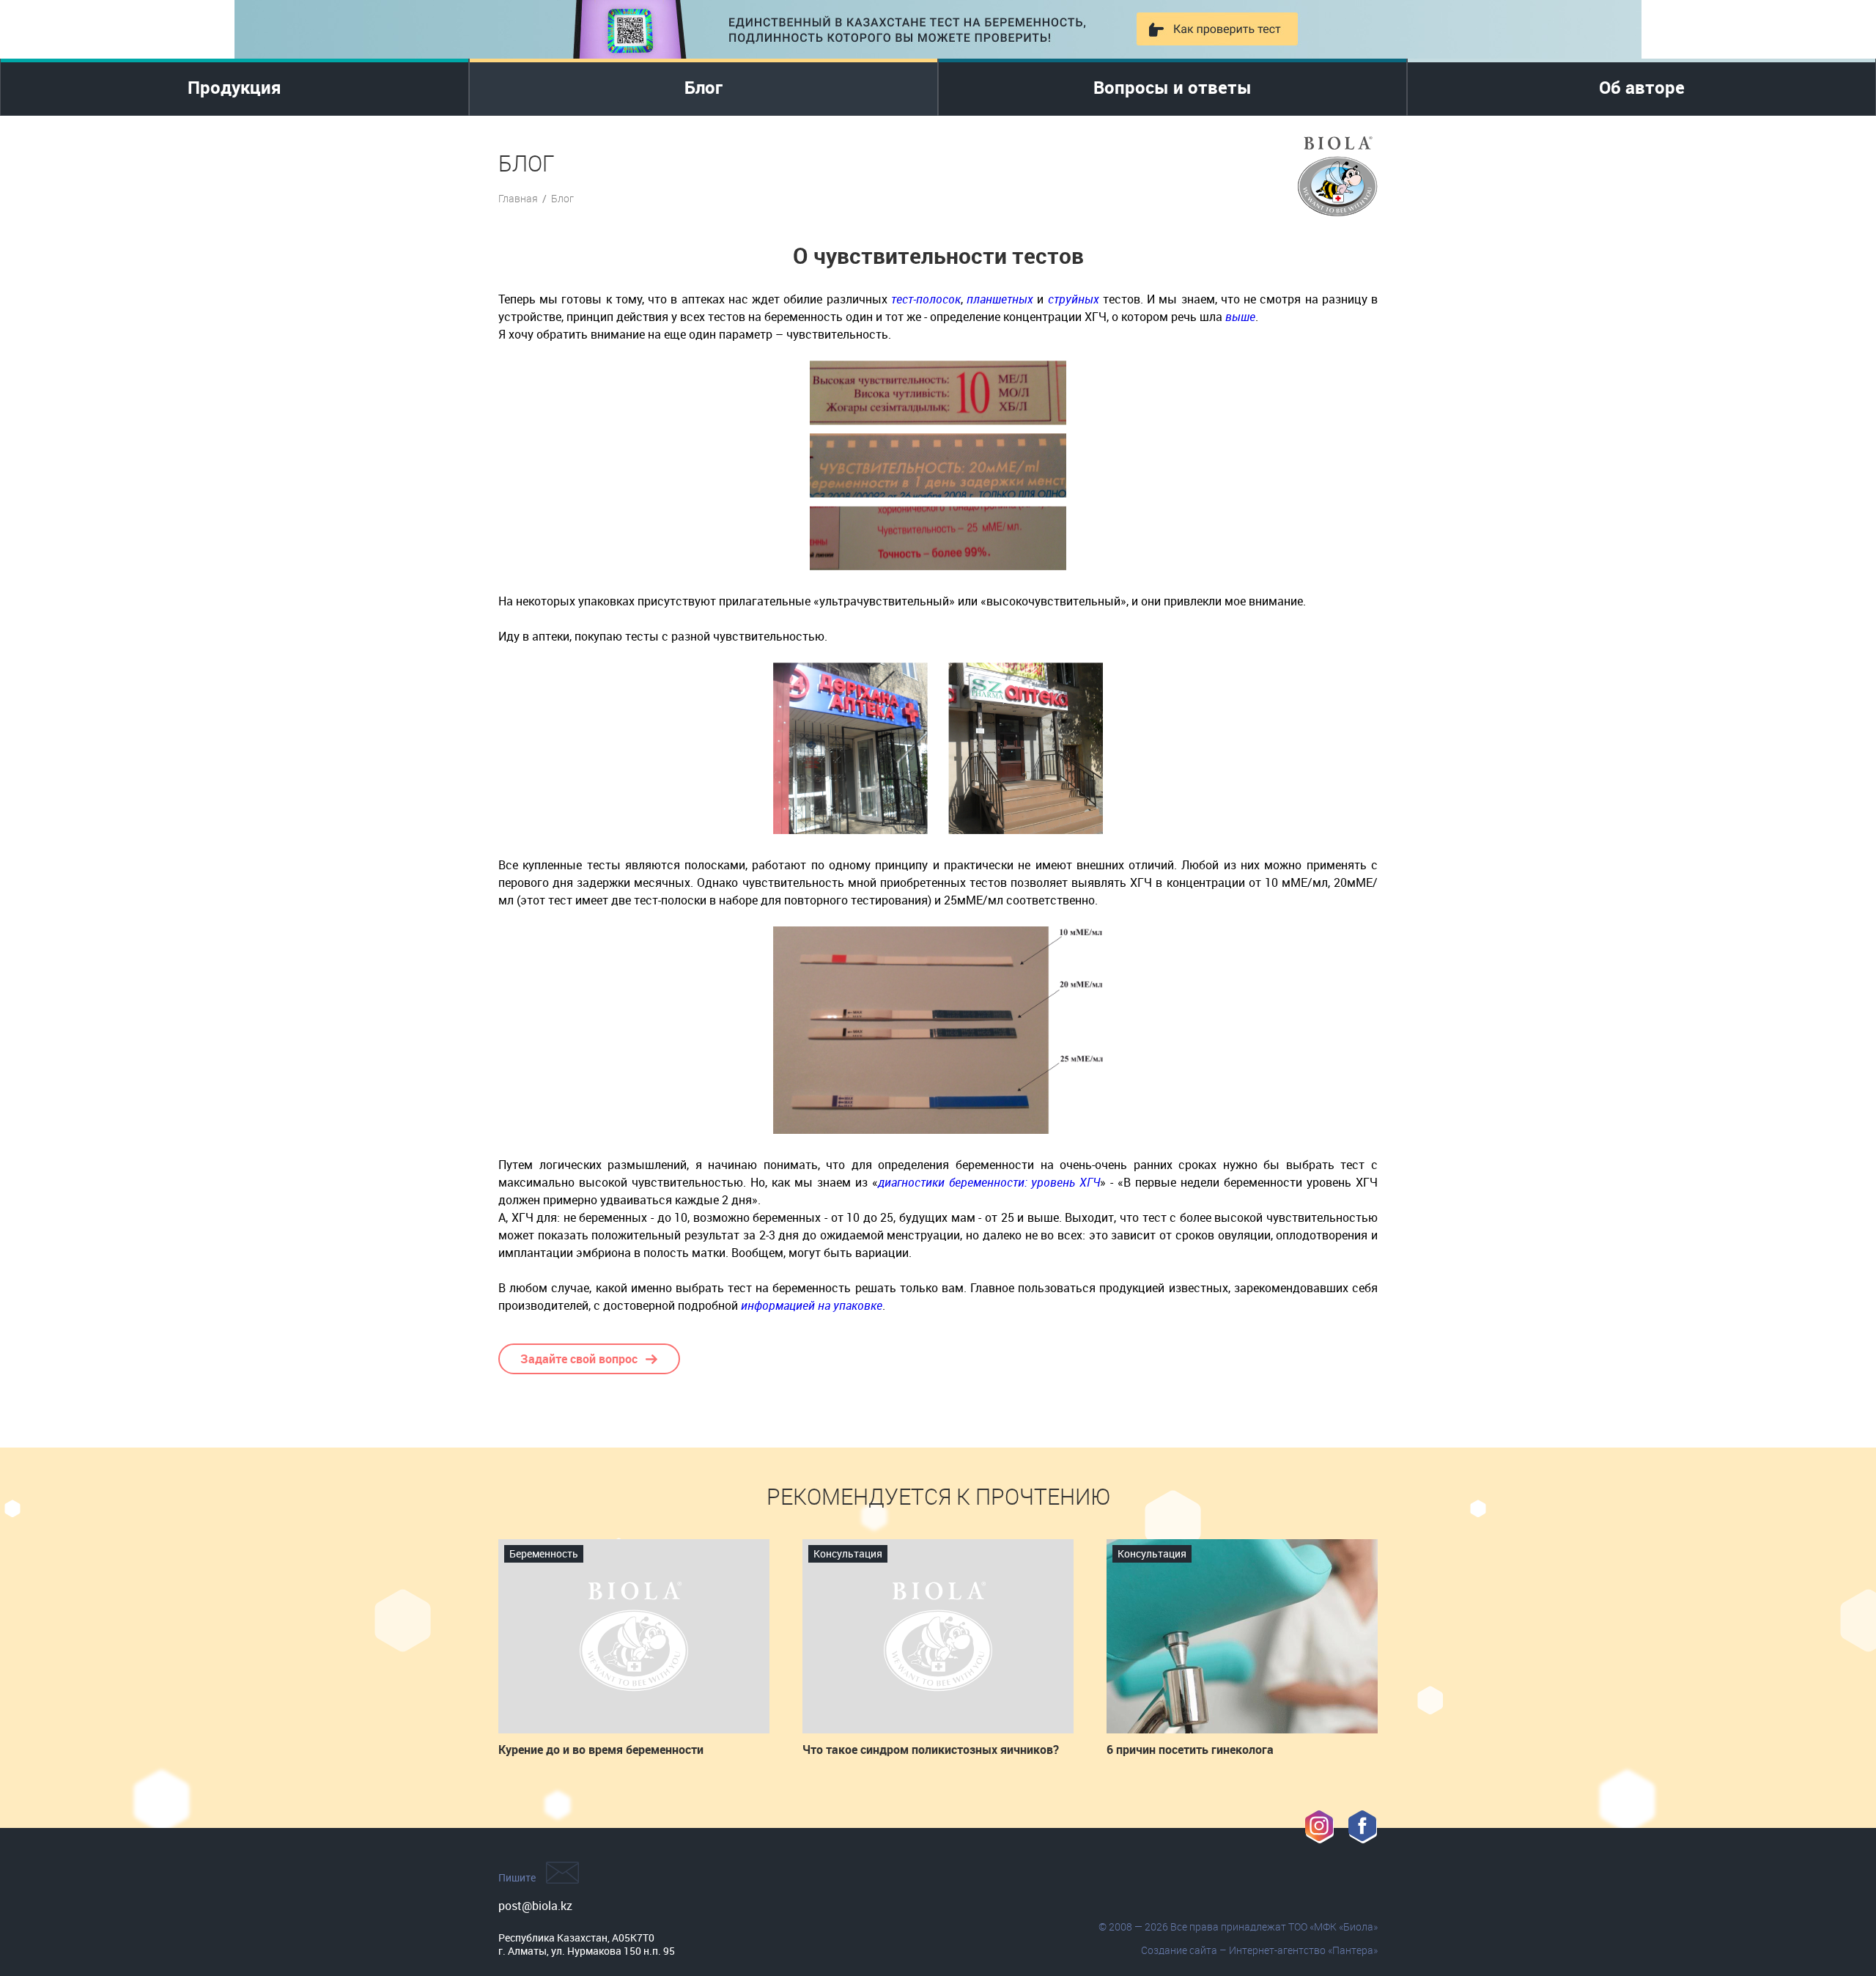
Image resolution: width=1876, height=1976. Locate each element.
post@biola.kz (535, 1906)
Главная (518, 198)
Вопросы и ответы (1172, 87)
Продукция (234, 87)
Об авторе (1642, 87)
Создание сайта (1179, 1950)
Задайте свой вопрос (579, 1359)
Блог (703, 87)
